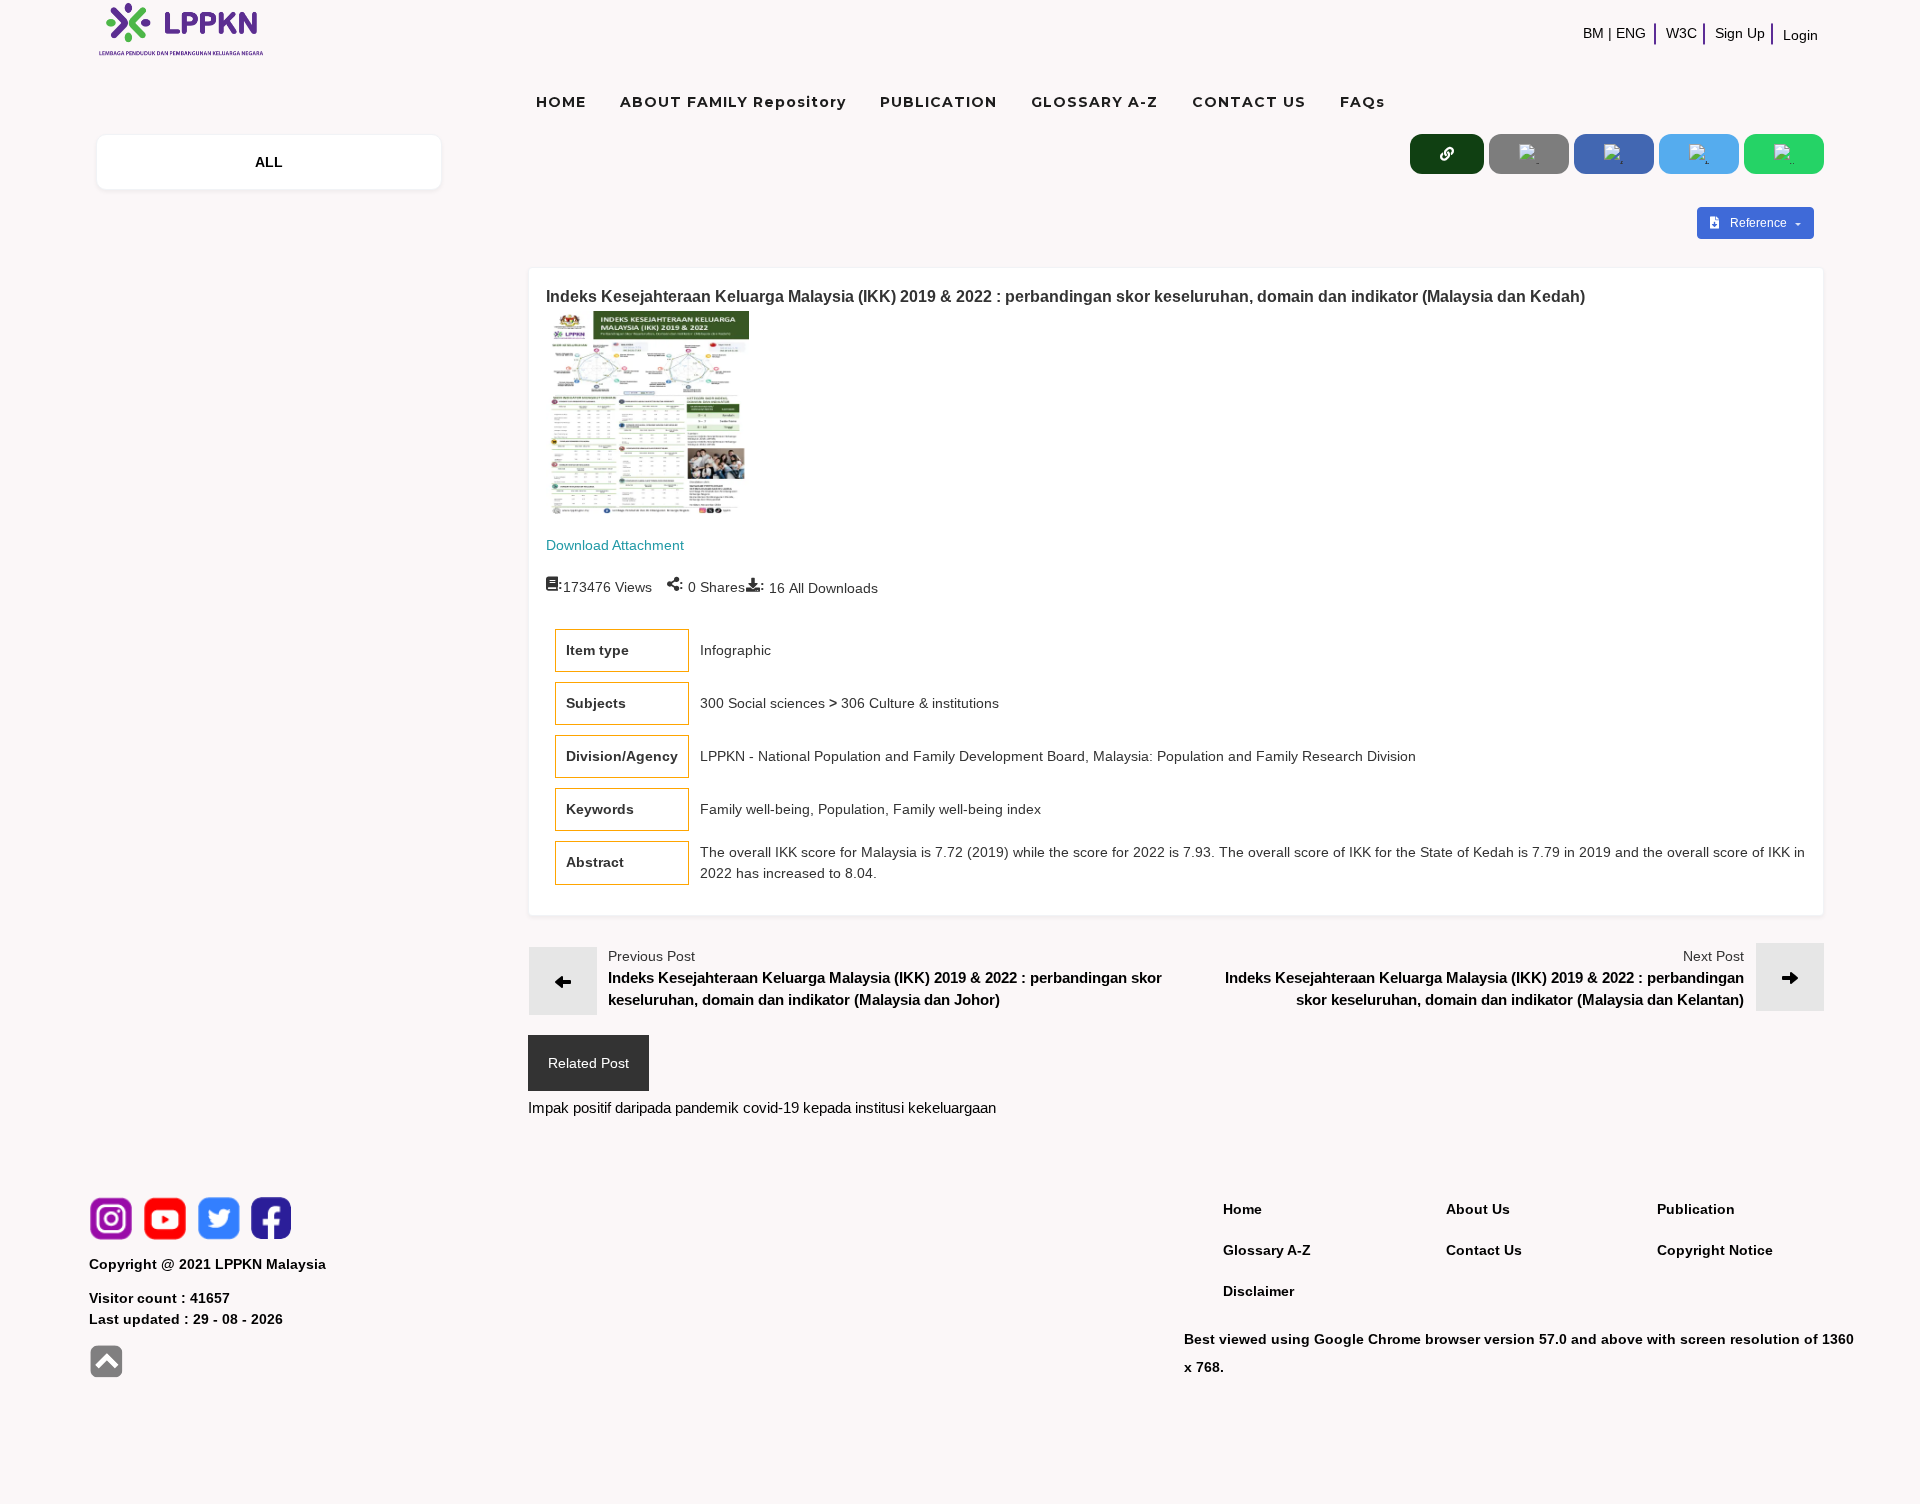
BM (1593, 33)
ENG (1631, 33)
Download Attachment (615, 545)
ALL (269, 162)
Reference (1760, 223)
